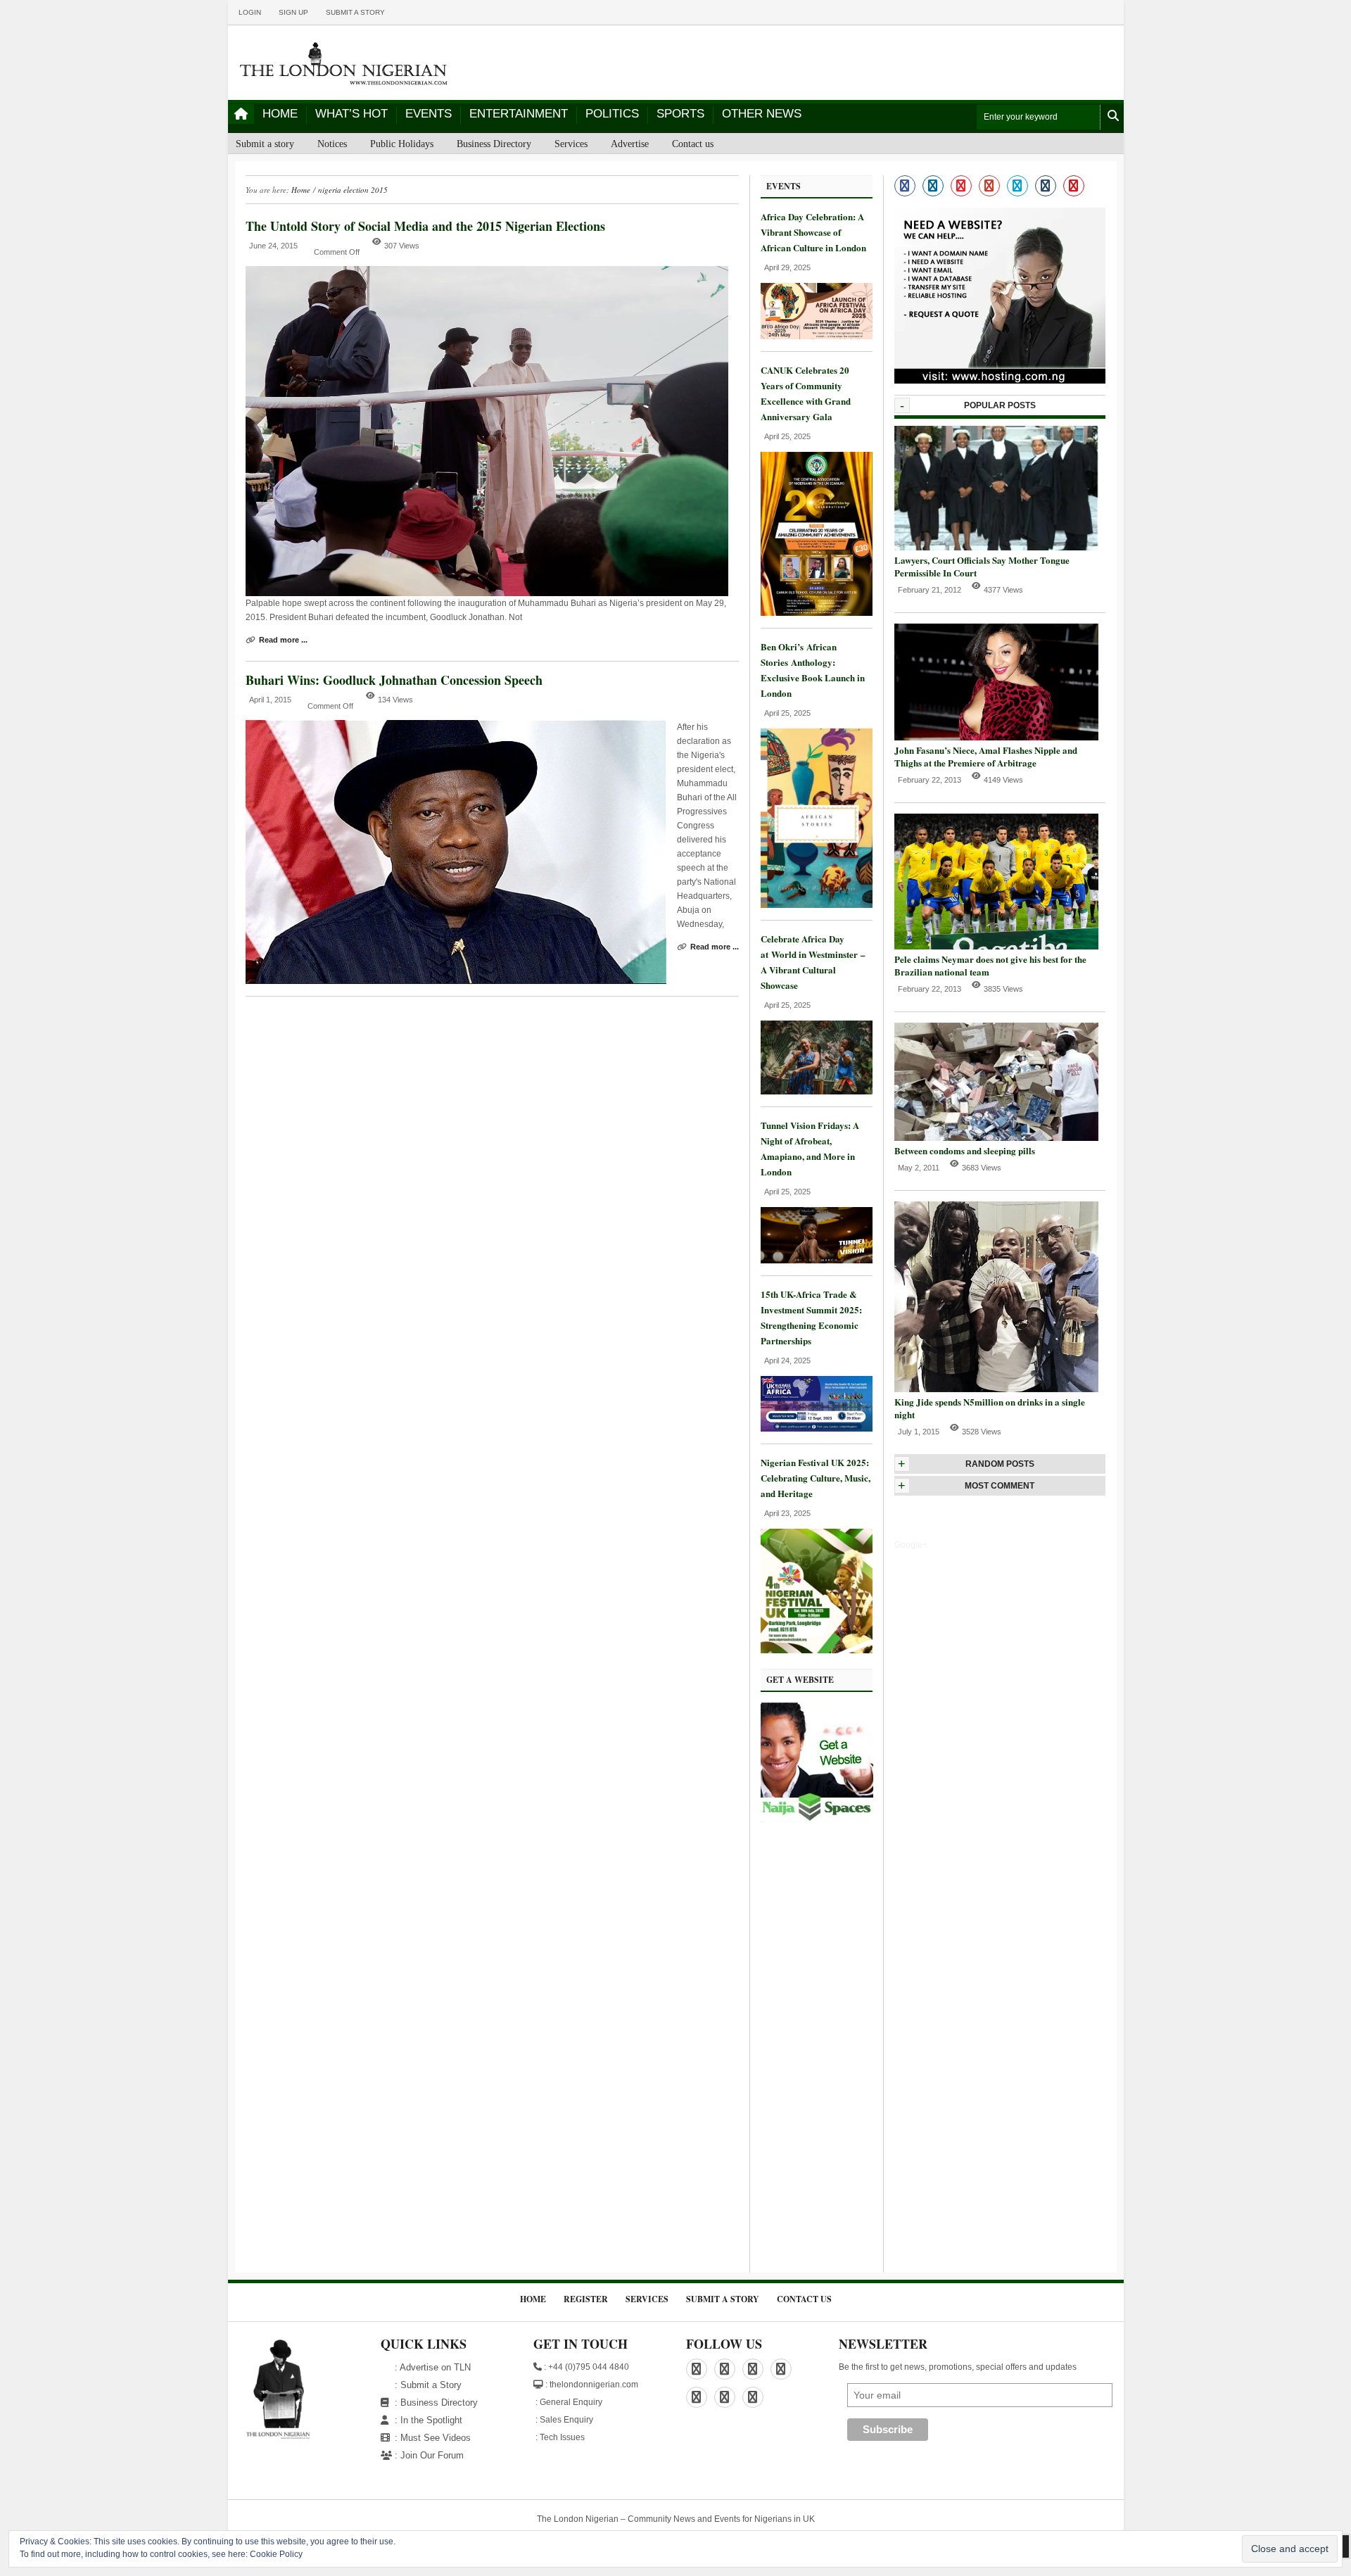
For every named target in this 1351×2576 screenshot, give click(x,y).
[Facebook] (905, 186)
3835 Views (1003, 989)
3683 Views (982, 1168)
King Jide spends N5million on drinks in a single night (990, 1408)
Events (429, 114)
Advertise (630, 144)
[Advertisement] (817, 2051)
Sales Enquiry (566, 2420)
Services (571, 144)
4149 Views (1003, 780)
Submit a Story (431, 2385)
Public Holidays (402, 144)
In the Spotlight (431, 2420)
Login (250, 12)
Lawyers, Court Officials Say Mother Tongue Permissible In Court (982, 566)
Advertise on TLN (435, 2367)
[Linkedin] (933, 186)
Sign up (293, 12)
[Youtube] (1074, 186)
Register (586, 2299)
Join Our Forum (432, 2455)
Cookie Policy (276, 2554)
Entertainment (519, 114)
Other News (762, 114)
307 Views (402, 246)
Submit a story (355, 12)
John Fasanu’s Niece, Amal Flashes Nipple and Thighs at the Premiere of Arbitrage (986, 756)
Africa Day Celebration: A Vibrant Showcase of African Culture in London (813, 232)
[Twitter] (1017, 186)
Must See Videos (436, 2438)
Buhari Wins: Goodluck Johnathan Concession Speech (394, 680)
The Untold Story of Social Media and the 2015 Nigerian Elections (425, 226)
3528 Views (982, 1432)
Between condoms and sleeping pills (965, 1150)
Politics (612, 114)
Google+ (911, 1545)
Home (280, 114)
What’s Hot (351, 114)
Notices (332, 144)
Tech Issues (562, 2437)
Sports (680, 114)
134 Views (395, 700)
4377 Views (1003, 590)
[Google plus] (989, 186)
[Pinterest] (961, 186)
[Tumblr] (1046, 186)
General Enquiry (571, 2402)
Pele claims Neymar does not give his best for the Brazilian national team (990, 965)
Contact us (693, 144)
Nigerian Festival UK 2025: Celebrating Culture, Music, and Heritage (816, 1478)
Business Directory (494, 144)
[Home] (241, 114)
